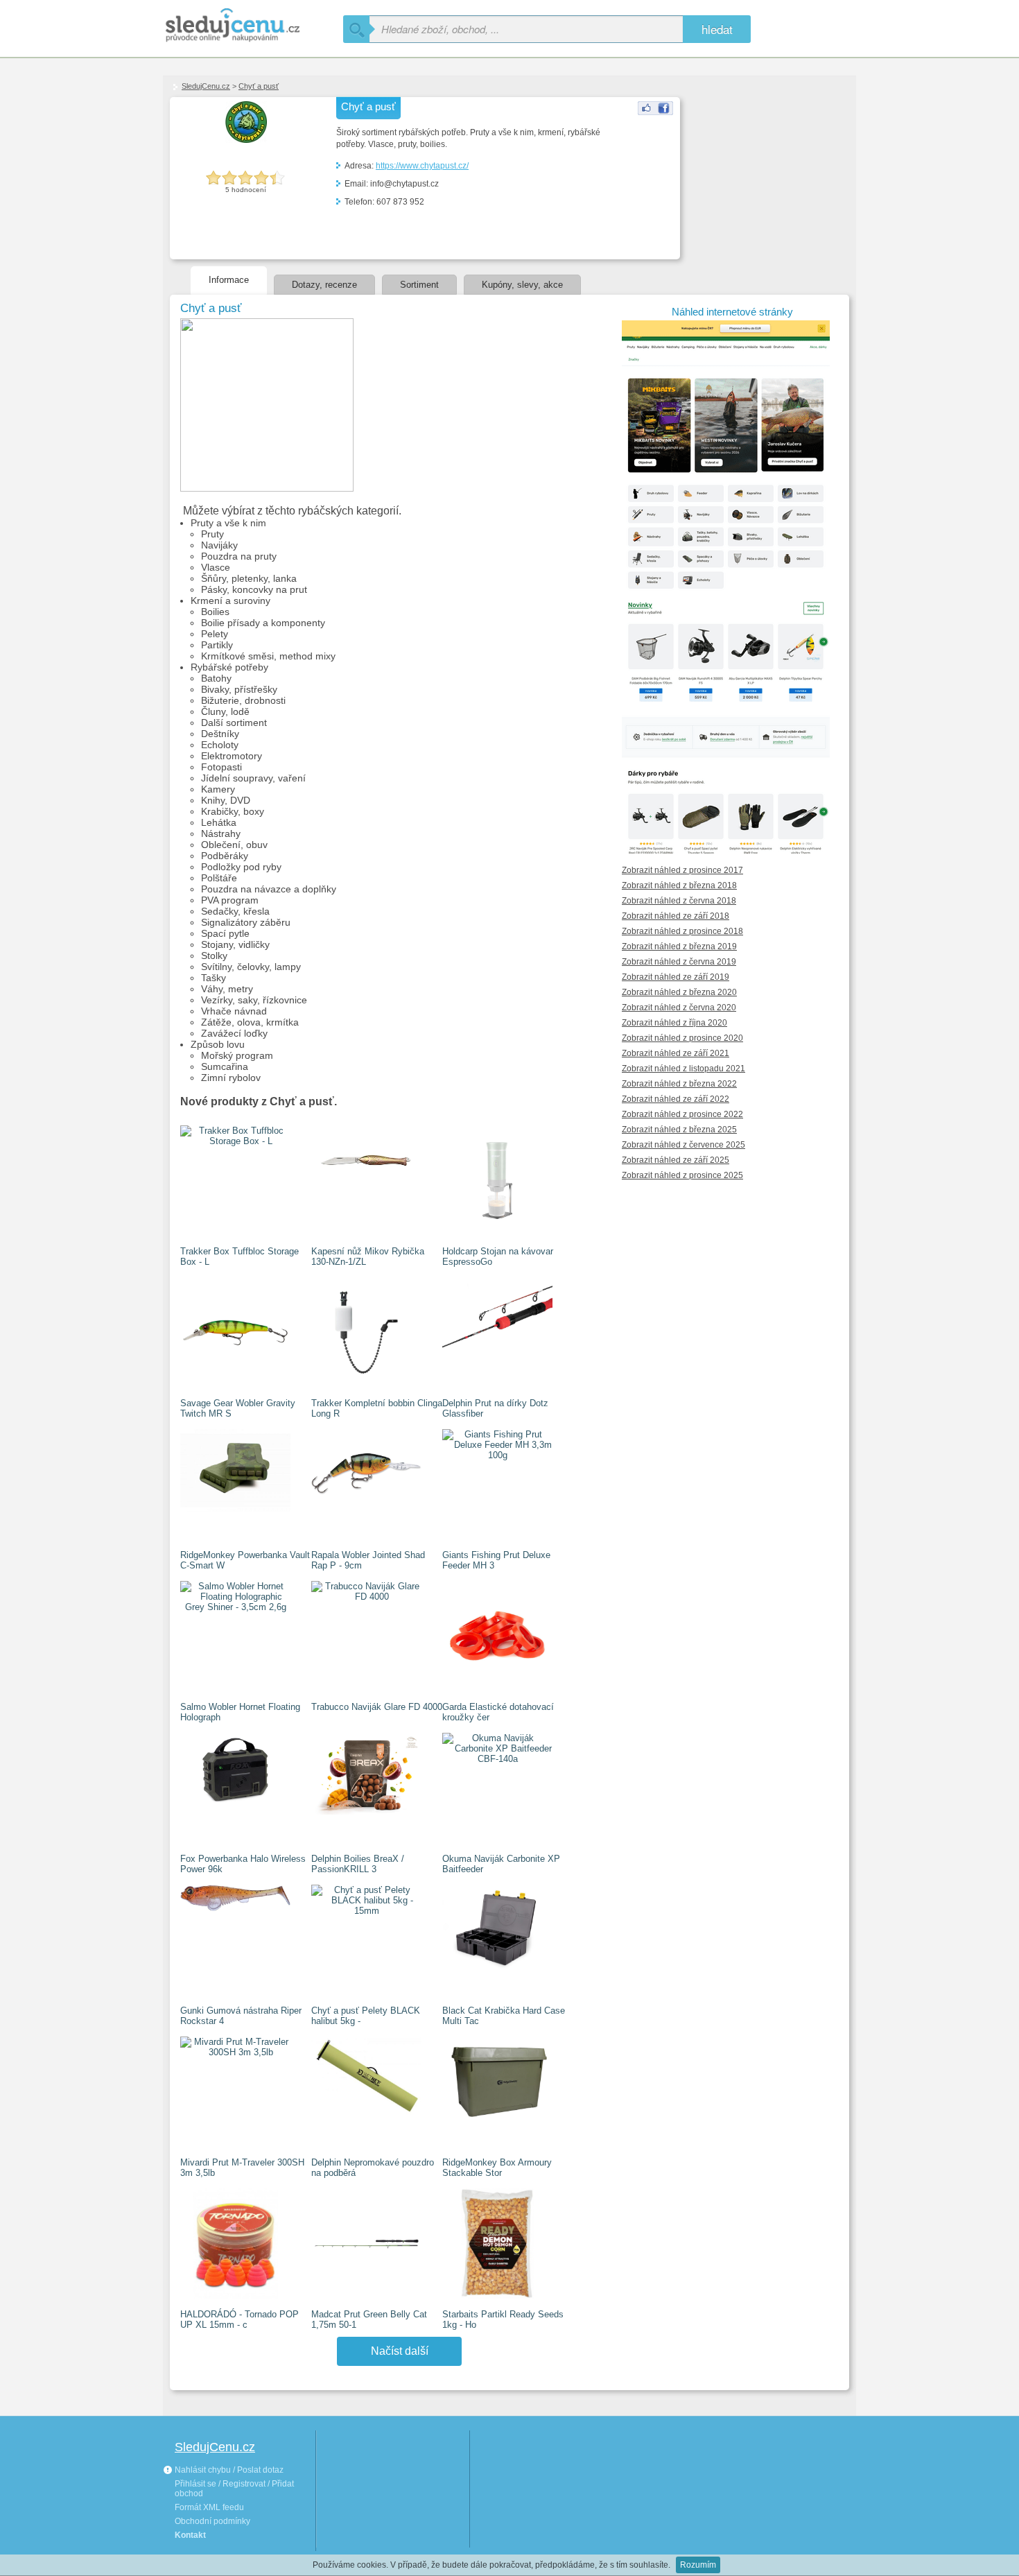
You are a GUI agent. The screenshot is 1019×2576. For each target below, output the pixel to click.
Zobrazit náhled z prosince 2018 (682, 931)
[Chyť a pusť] (655, 112)
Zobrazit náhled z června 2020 (679, 1008)
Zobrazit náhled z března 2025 (679, 1130)
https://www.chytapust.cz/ (422, 166)
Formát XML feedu (209, 2507)
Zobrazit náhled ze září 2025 (676, 1160)
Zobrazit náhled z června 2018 (679, 901)
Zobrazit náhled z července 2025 (683, 1145)
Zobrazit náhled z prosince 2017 (682, 870)
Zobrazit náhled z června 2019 (679, 962)
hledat (717, 29)
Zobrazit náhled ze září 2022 (676, 1099)
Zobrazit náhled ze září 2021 (676, 1053)
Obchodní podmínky (212, 2521)
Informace (229, 280)
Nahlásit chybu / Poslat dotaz (228, 2470)
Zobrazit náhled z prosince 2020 (682, 1038)
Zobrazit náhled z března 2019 (679, 946)
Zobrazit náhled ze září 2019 (676, 977)
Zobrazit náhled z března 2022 (679, 1084)
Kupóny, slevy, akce (522, 285)
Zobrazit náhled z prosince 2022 (682, 1114)
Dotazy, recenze (324, 285)
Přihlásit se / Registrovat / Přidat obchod (234, 2489)
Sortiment (419, 285)
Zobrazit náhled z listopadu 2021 (683, 1069)
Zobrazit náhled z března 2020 (679, 992)
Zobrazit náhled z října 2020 (674, 1023)
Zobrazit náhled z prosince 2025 (682, 1175)
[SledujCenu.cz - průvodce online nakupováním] (253, 26)
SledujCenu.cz (206, 86)
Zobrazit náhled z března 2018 (679, 885)
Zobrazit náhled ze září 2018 (676, 916)
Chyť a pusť (259, 86)
